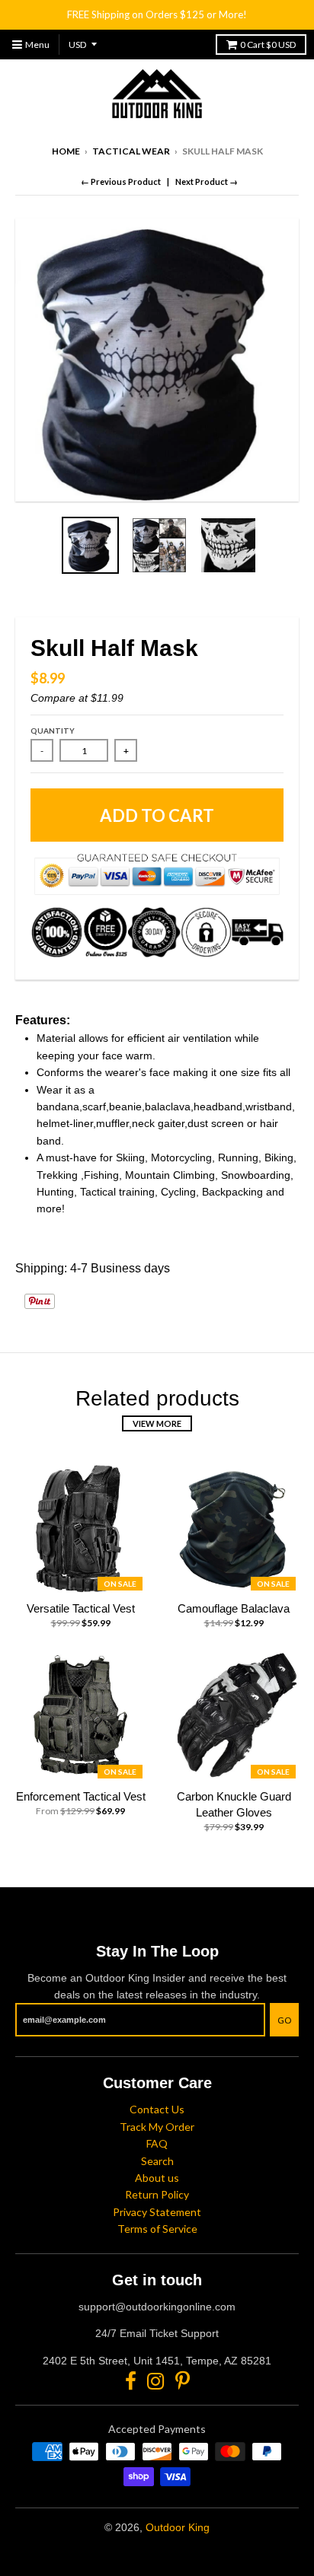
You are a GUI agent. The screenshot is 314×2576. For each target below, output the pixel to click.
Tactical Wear (131, 151)
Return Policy (157, 2194)
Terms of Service (157, 2229)
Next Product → (207, 181)
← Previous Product (121, 181)
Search (157, 2161)
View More (157, 1423)
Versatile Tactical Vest (81, 1608)
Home (66, 151)
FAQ (157, 2143)
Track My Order (157, 2127)
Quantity (53, 731)
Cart (268, 45)
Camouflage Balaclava (234, 1608)
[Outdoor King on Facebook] (131, 2381)
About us (157, 2178)
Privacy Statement (157, 2212)
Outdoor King (178, 2527)
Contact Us (157, 2109)
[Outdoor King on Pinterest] (183, 2381)
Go (284, 2020)
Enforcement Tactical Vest (81, 1796)
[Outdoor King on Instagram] (156, 2381)
